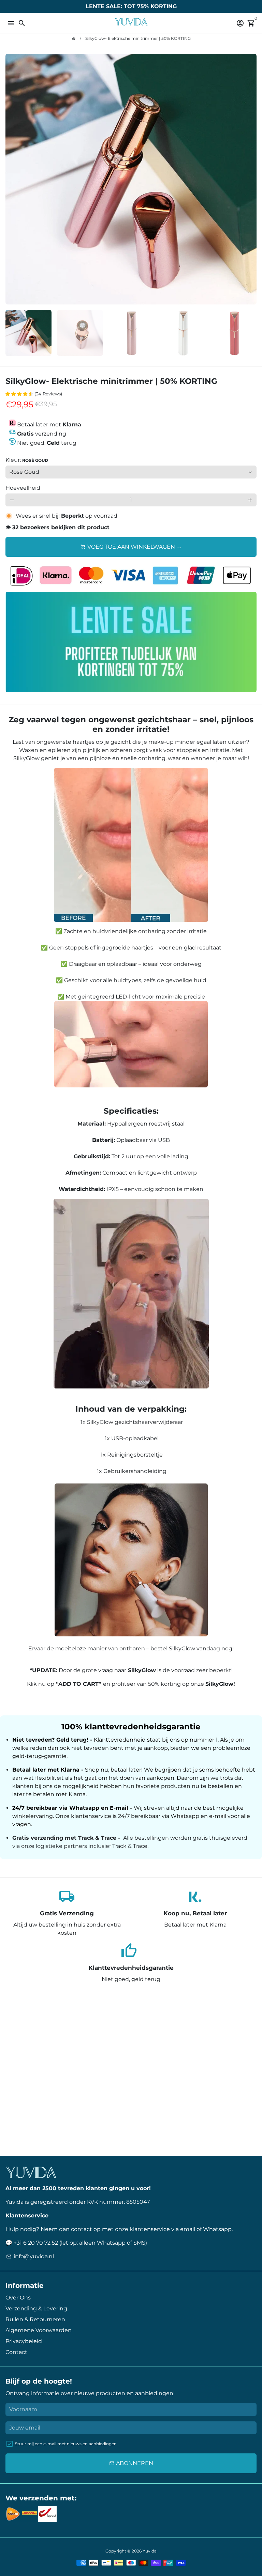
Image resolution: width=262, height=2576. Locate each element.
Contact (16, 2352)
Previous (12, 179)
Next (250, 179)
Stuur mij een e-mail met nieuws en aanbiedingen (66, 2444)
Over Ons (18, 2298)
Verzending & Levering (36, 2308)
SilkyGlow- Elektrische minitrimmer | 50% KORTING (138, 38)
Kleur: (27, 460)
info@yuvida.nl (30, 2256)
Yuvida (150, 2551)
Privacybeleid (24, 2341)
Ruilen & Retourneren (35, 2319)
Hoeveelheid (23, 488)
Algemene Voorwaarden (39, 2330)
